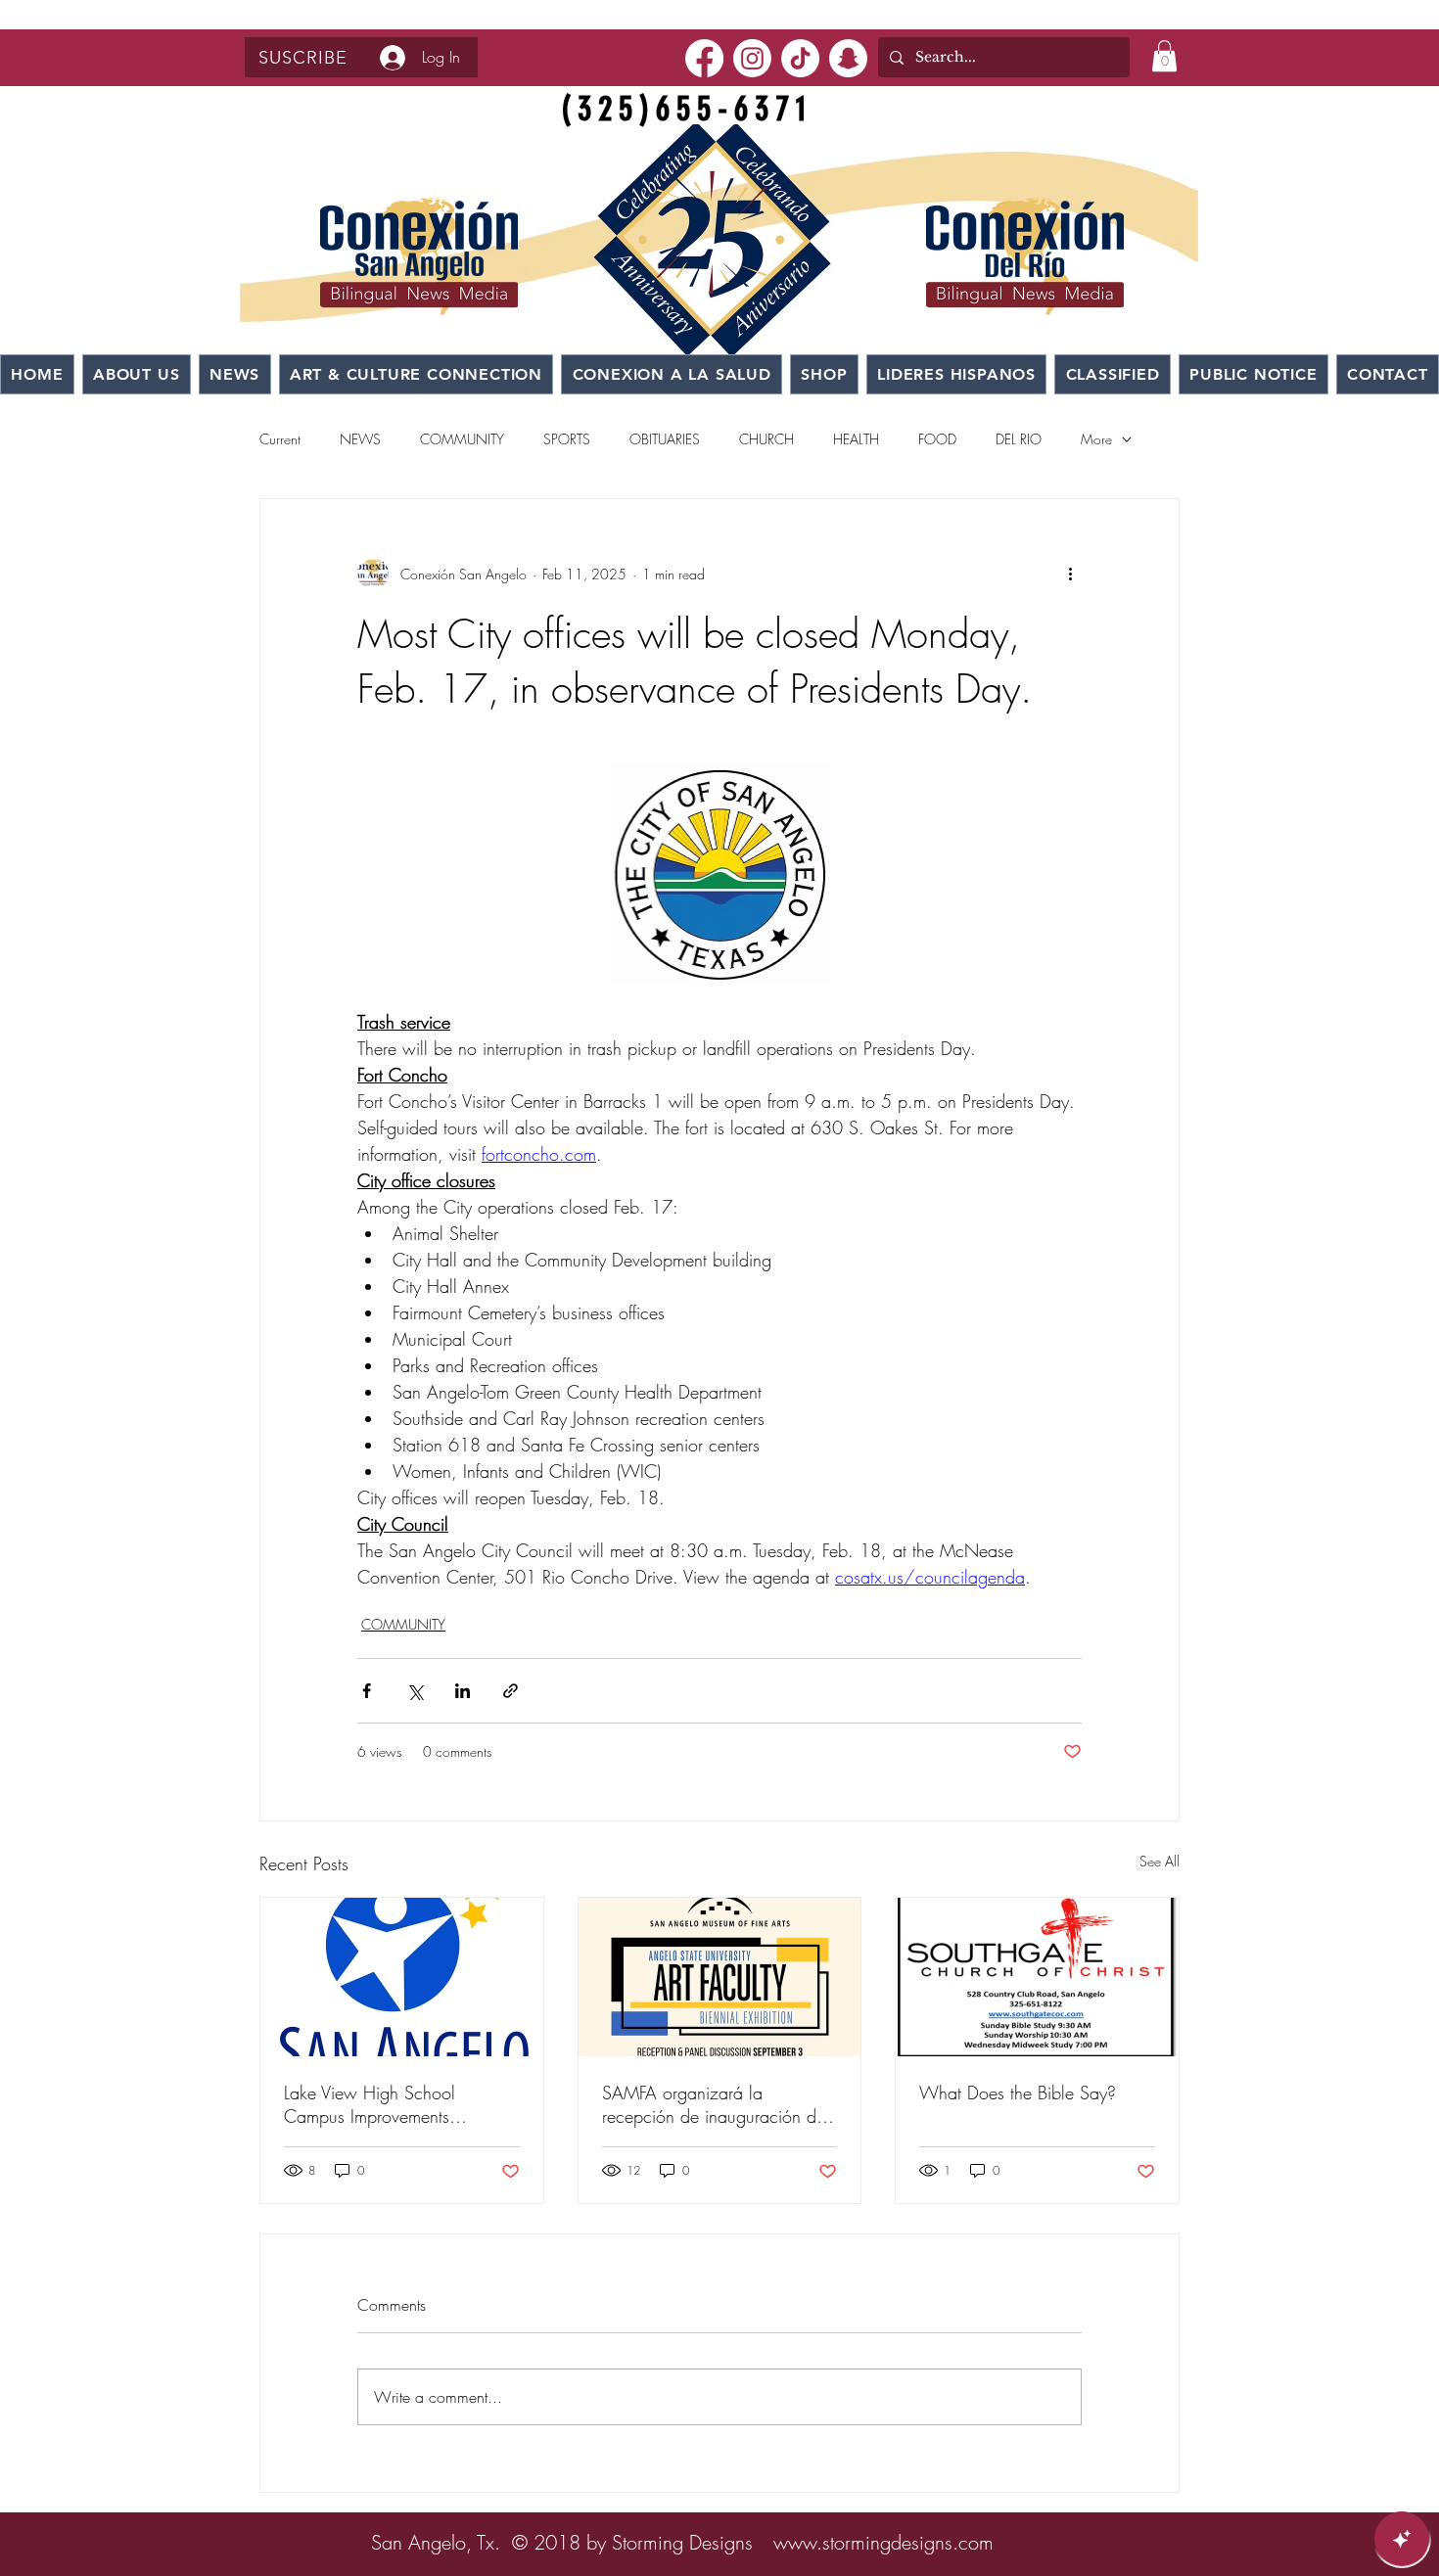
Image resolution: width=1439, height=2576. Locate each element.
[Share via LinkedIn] (463, 1691)
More (1096, 439)
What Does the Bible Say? (1018, 2093)
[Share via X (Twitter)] (415, 1691)
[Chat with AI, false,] (1402, 2539)
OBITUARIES (665, 439)
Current (280, 439)
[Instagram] (752, 58)
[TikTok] (800, 58)
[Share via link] (511, 1691)
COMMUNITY (462, 439)
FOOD (937, 439)
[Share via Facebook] (367, 1691)
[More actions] (1070, 574)
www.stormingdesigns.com (883, 2542)
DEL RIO (1019, 439)
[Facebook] (704, 58)
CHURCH (766, 439)
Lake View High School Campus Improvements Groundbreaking (370, 2104)
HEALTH (856, 439)
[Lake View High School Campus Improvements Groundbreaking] (402, 1977)
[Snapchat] (848, 58)
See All (1160, 1861)
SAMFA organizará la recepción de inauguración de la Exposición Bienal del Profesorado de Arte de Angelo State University (717, 2104)
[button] (303, 57)
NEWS (360, 439)
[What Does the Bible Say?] (1037, 1977)
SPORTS (567, 439)
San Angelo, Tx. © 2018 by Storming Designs (562, 2542)
